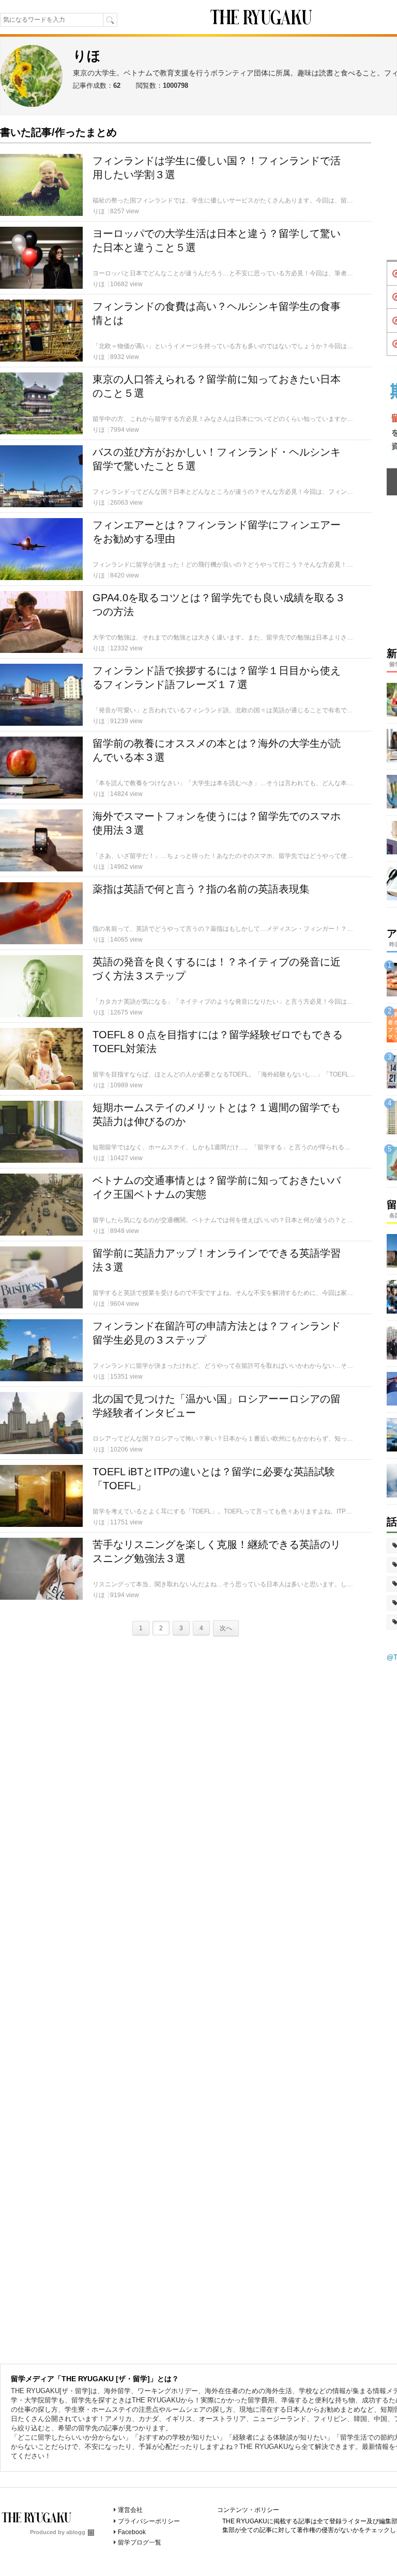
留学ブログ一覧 (140, 2542)
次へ (226, 1628)
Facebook (132, 2532)
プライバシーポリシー (149, 2521)
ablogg (76, 2532)
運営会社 (130, 2510)
